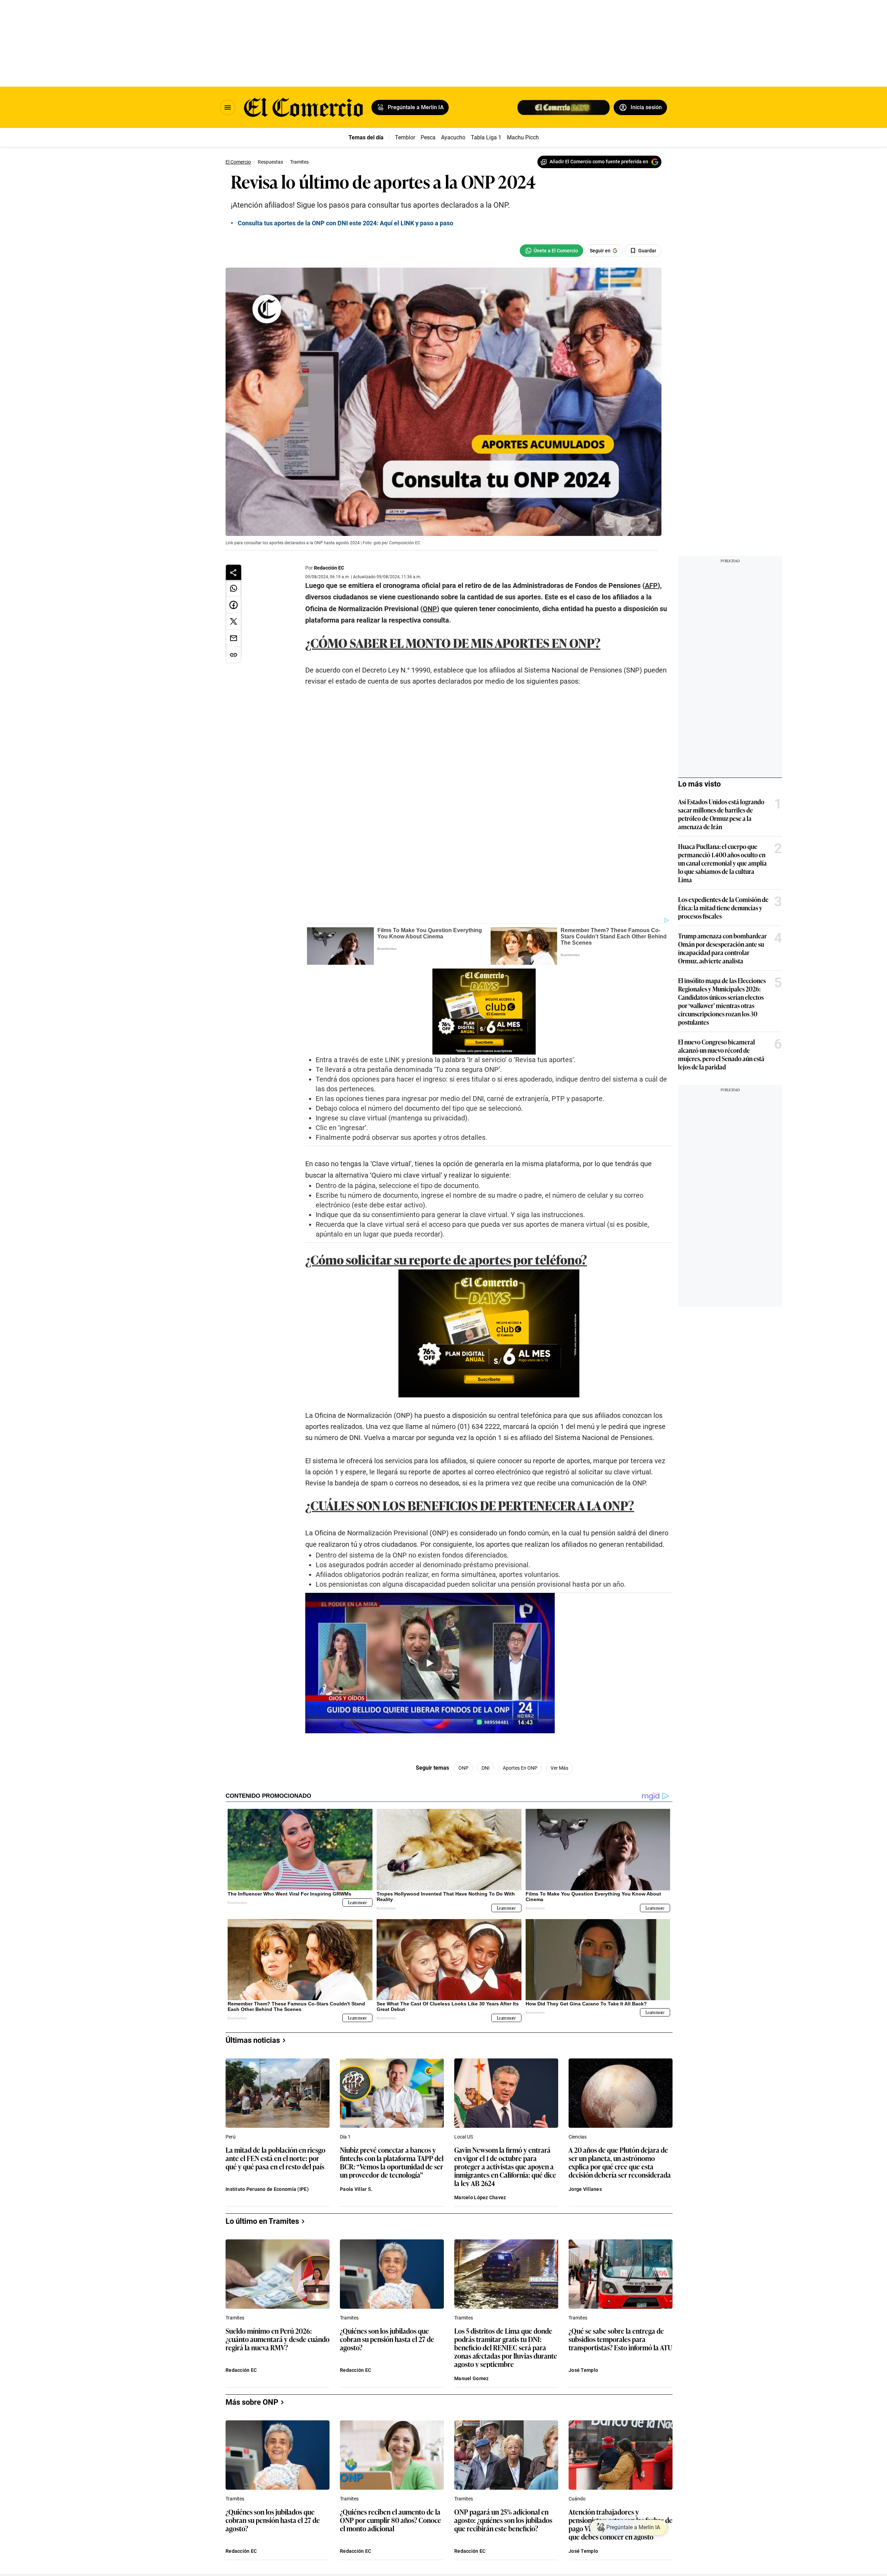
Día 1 (345, 2137)
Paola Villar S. (356, 2189)
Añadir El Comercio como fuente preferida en (599, 162)
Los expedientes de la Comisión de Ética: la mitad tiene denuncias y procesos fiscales (723, 908)
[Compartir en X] (234, 622)
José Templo (583, 2370)
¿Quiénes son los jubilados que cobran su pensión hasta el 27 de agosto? (387, 2339)
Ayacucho (453, 137)
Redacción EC (329, 568)
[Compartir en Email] (234, 638)
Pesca (428, 137)
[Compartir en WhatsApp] (234, 588)
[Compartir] (234, 572)
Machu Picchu (524, 137)
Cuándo (577, 2499)
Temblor (405, 137)
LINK (393, 1060)
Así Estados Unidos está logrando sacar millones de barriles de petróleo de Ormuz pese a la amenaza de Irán (721, 814)
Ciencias (578, 2137)
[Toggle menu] (228, 107)
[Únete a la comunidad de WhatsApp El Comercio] (551, 251)
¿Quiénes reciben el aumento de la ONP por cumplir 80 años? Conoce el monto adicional (390, 2520)
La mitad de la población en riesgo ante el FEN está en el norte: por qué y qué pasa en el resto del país (275, 2158)
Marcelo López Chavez (480, 2197)
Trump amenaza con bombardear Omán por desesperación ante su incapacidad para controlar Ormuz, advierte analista (722, 948)
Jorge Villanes (585, 2189)
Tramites (235, 2318)
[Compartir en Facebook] (234, 605)
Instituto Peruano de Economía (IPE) (267, 2189)
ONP (463, 1768)
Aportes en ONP (520, 1768)
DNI (486, 1768)
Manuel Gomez (471, 2378)
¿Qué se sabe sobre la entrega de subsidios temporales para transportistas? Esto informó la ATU (620, 2339)
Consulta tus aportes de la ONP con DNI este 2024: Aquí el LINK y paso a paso (345, 223)
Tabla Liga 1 (486, 137)
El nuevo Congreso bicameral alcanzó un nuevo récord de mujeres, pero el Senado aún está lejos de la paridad (721, 1054)
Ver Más (559, 1768)
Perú (231, 2137)
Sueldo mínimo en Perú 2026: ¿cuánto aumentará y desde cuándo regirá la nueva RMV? (278, 2339)
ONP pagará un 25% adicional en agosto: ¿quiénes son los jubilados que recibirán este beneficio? (503, 2520)
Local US (464, 2137)
